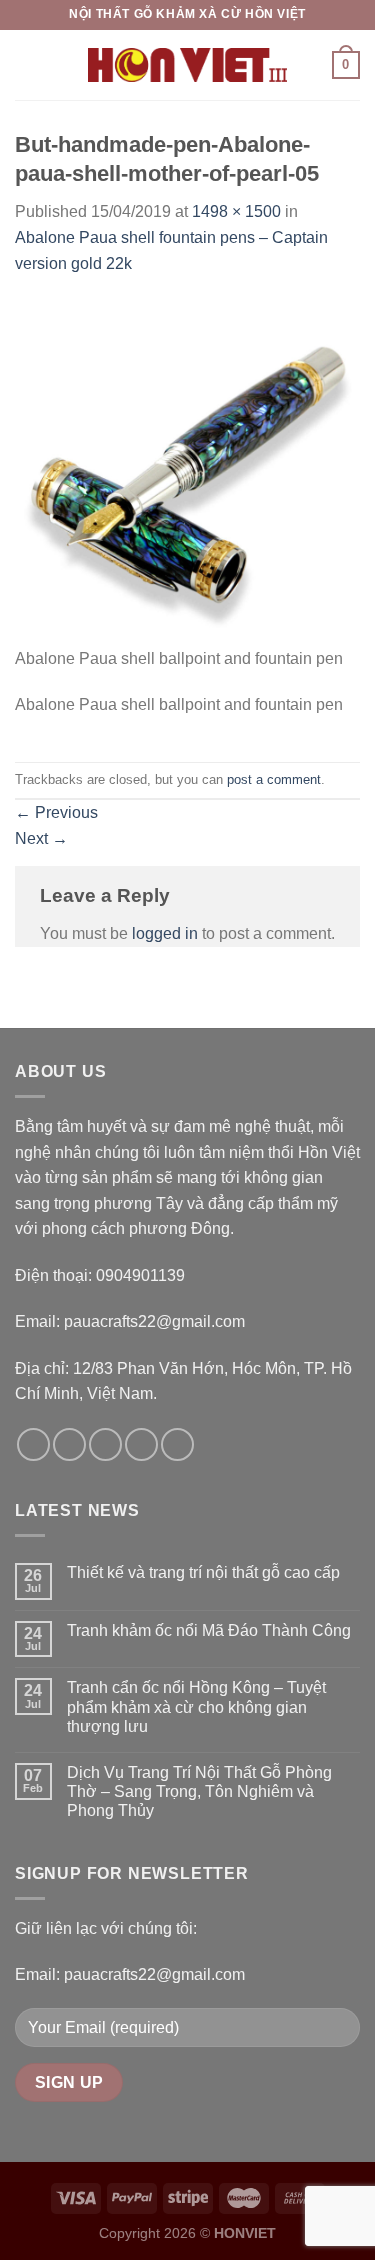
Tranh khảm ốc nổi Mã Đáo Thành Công (209, 1630)
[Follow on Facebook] (33, 1444)
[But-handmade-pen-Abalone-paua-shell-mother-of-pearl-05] (187, 471)
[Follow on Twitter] (105, 1444)
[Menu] (27, 64)
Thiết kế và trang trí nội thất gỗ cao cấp (203, 1572)
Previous (56, 812)
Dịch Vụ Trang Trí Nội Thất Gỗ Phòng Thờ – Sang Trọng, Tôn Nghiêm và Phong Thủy (199, 1791)
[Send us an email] (141, 1444)
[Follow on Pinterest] (177, 1444)
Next (41, 838)
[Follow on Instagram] (69, 1444)
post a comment (274, 779)
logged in (165, 933)
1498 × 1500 (236, 211)
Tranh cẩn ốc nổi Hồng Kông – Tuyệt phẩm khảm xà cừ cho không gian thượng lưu (196, 1706)
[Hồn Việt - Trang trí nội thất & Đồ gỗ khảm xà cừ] (188, 65)
